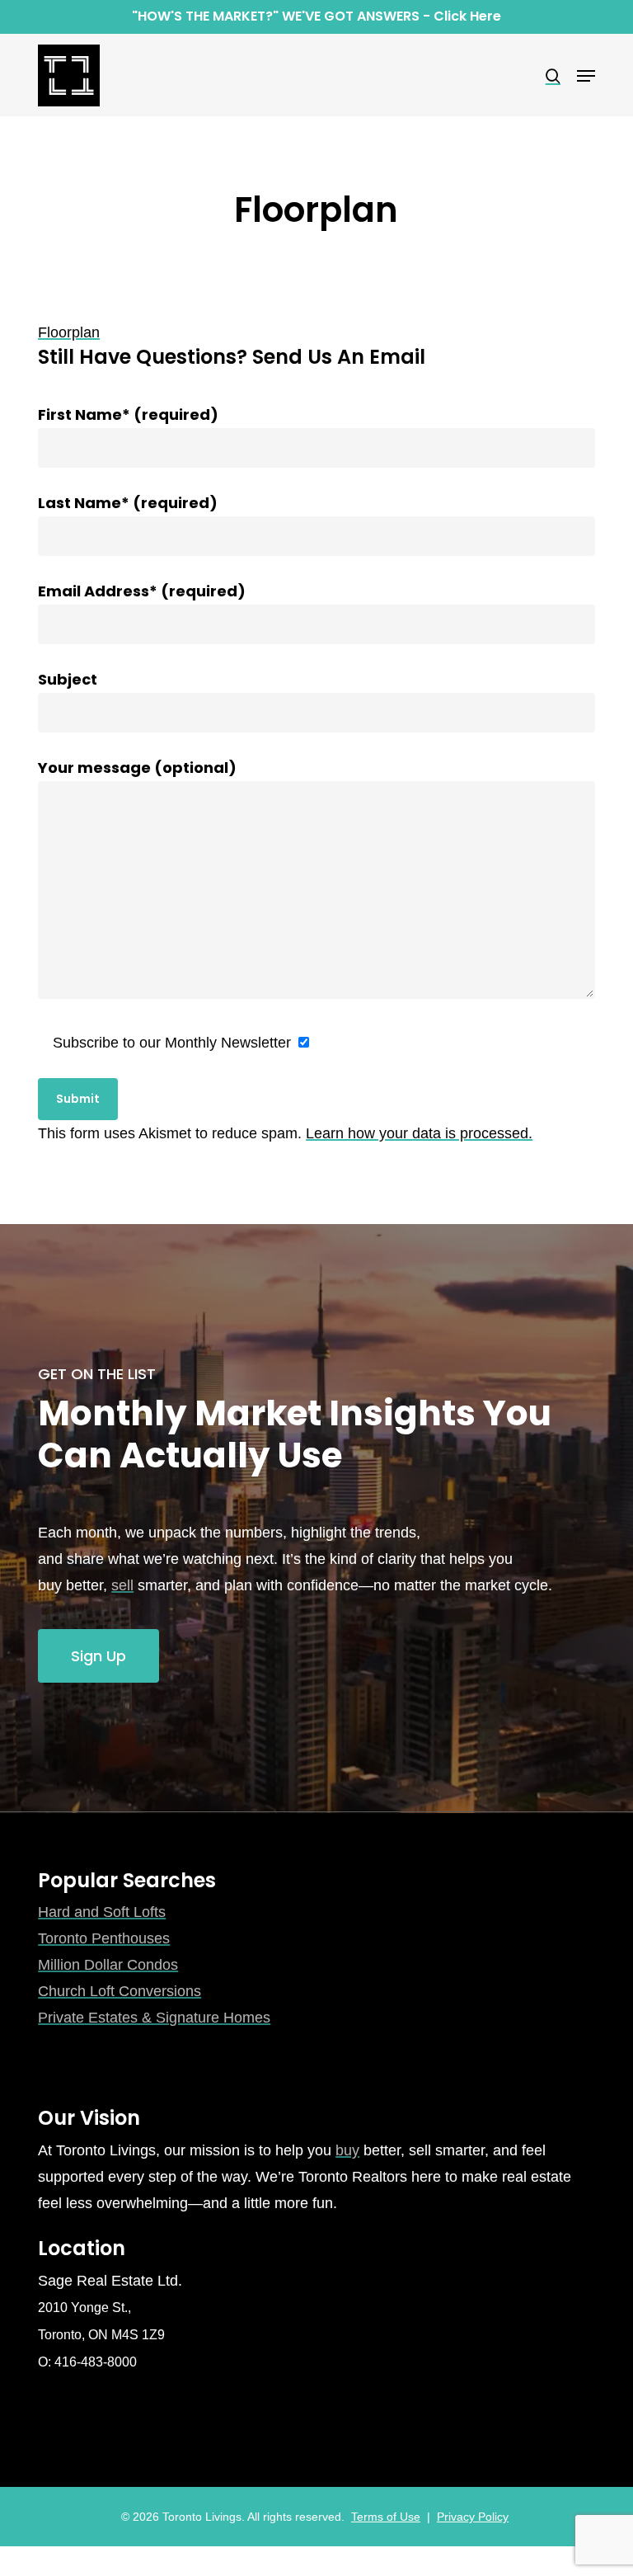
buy (347, 2150)
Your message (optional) (137, 768)
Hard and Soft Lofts (102, 1912)
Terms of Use (386, 2517)
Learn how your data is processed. (419, 1133)
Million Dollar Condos (108, 1965)
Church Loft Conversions (120, 1991)
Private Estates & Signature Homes (154, 2018)
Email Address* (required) (142, 591)
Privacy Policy (473, 2517)
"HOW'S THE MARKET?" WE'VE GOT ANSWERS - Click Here (316, 16)
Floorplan (69, 332)
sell (122, 1585)
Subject (68, 679)
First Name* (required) (128, 414)
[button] (586, 76)
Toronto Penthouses (104, 1938)
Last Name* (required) (128, 503)
